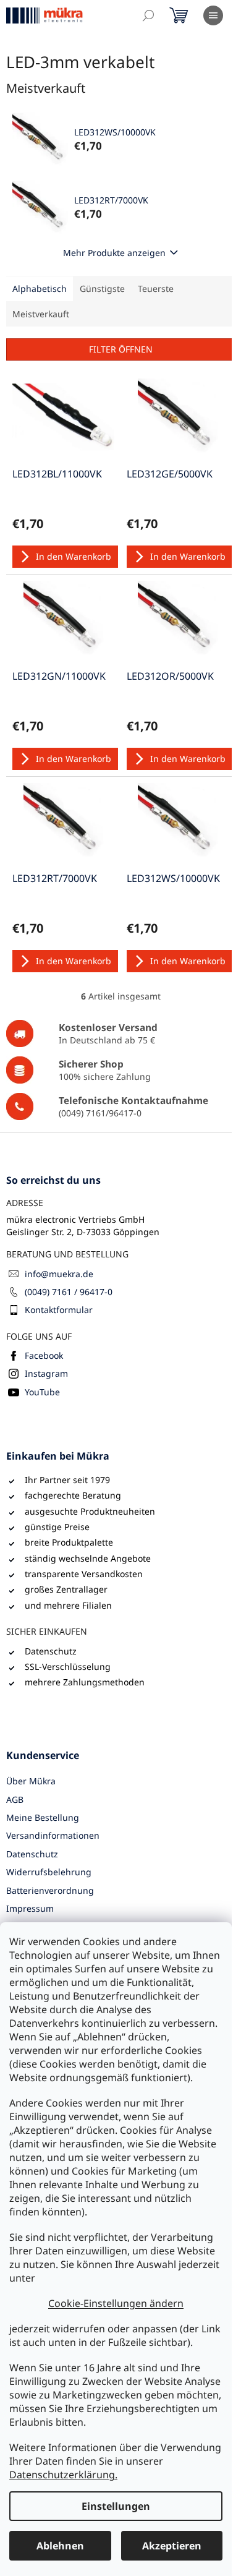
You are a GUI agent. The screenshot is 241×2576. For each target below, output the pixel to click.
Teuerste (156, 289)
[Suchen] (148, 15)
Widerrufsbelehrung (49, 1872)
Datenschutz (32, 1854)
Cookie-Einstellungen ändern (116, 2303)
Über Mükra (31, 1781)
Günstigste (102, 289)
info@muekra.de (59, 1274)
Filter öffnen (121, 349)
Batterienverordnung (50, 1890)
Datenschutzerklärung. (63, 2475)
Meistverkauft (41, 314)
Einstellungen (116, 2506)
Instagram (46, 1373)
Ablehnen (60, 2546)
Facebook (44, 1355)
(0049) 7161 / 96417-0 (69, 1292)
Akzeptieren (172, 2546)
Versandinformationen (53, 1835)
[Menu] (213, 15)
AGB (15, 1799)
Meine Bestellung (43, 1817)
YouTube (42, 1392)
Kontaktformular (59, 1310)
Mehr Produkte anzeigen (114, 253)
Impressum (30, 1908)
